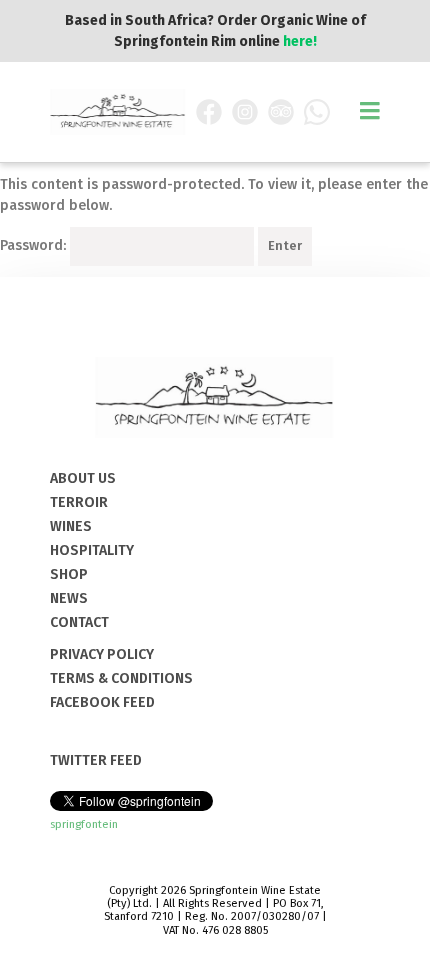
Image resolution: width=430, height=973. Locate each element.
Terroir (79, 502)
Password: (35, 245)
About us (83, 478)
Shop (69, 574)
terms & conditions (121, 678)
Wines (71, 526)
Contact (79, 622)
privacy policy (102, 654)
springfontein (84, 824)
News (69, 598)
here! (300, 41)
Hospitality (92, 550)
